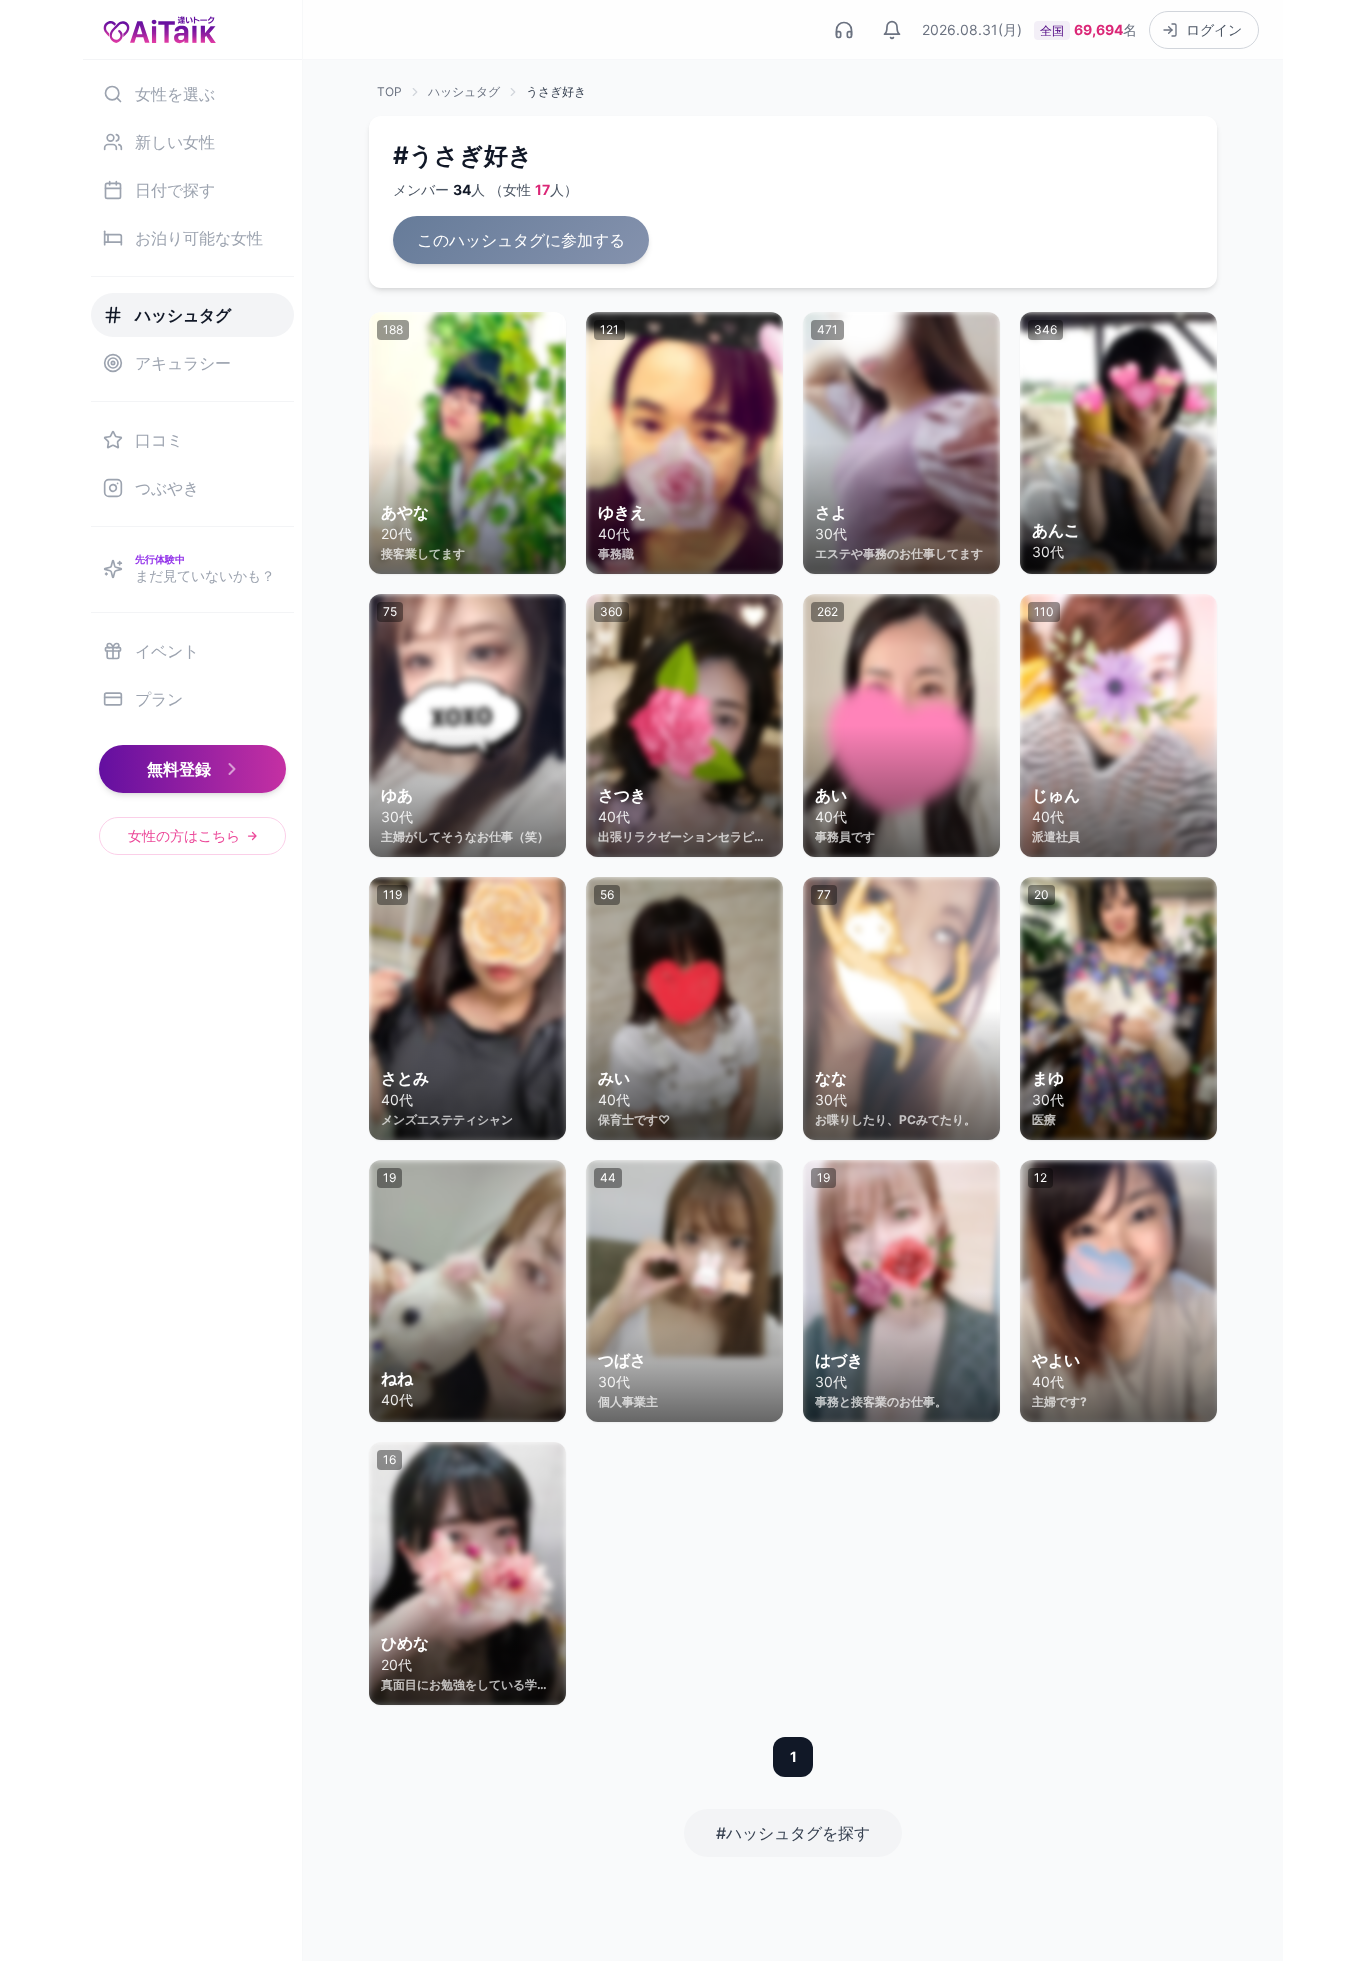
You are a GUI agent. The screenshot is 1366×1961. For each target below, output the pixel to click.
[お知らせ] (892, 30)
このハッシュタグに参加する (521, 240)
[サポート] (844, 30)
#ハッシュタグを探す (793, 1833)
